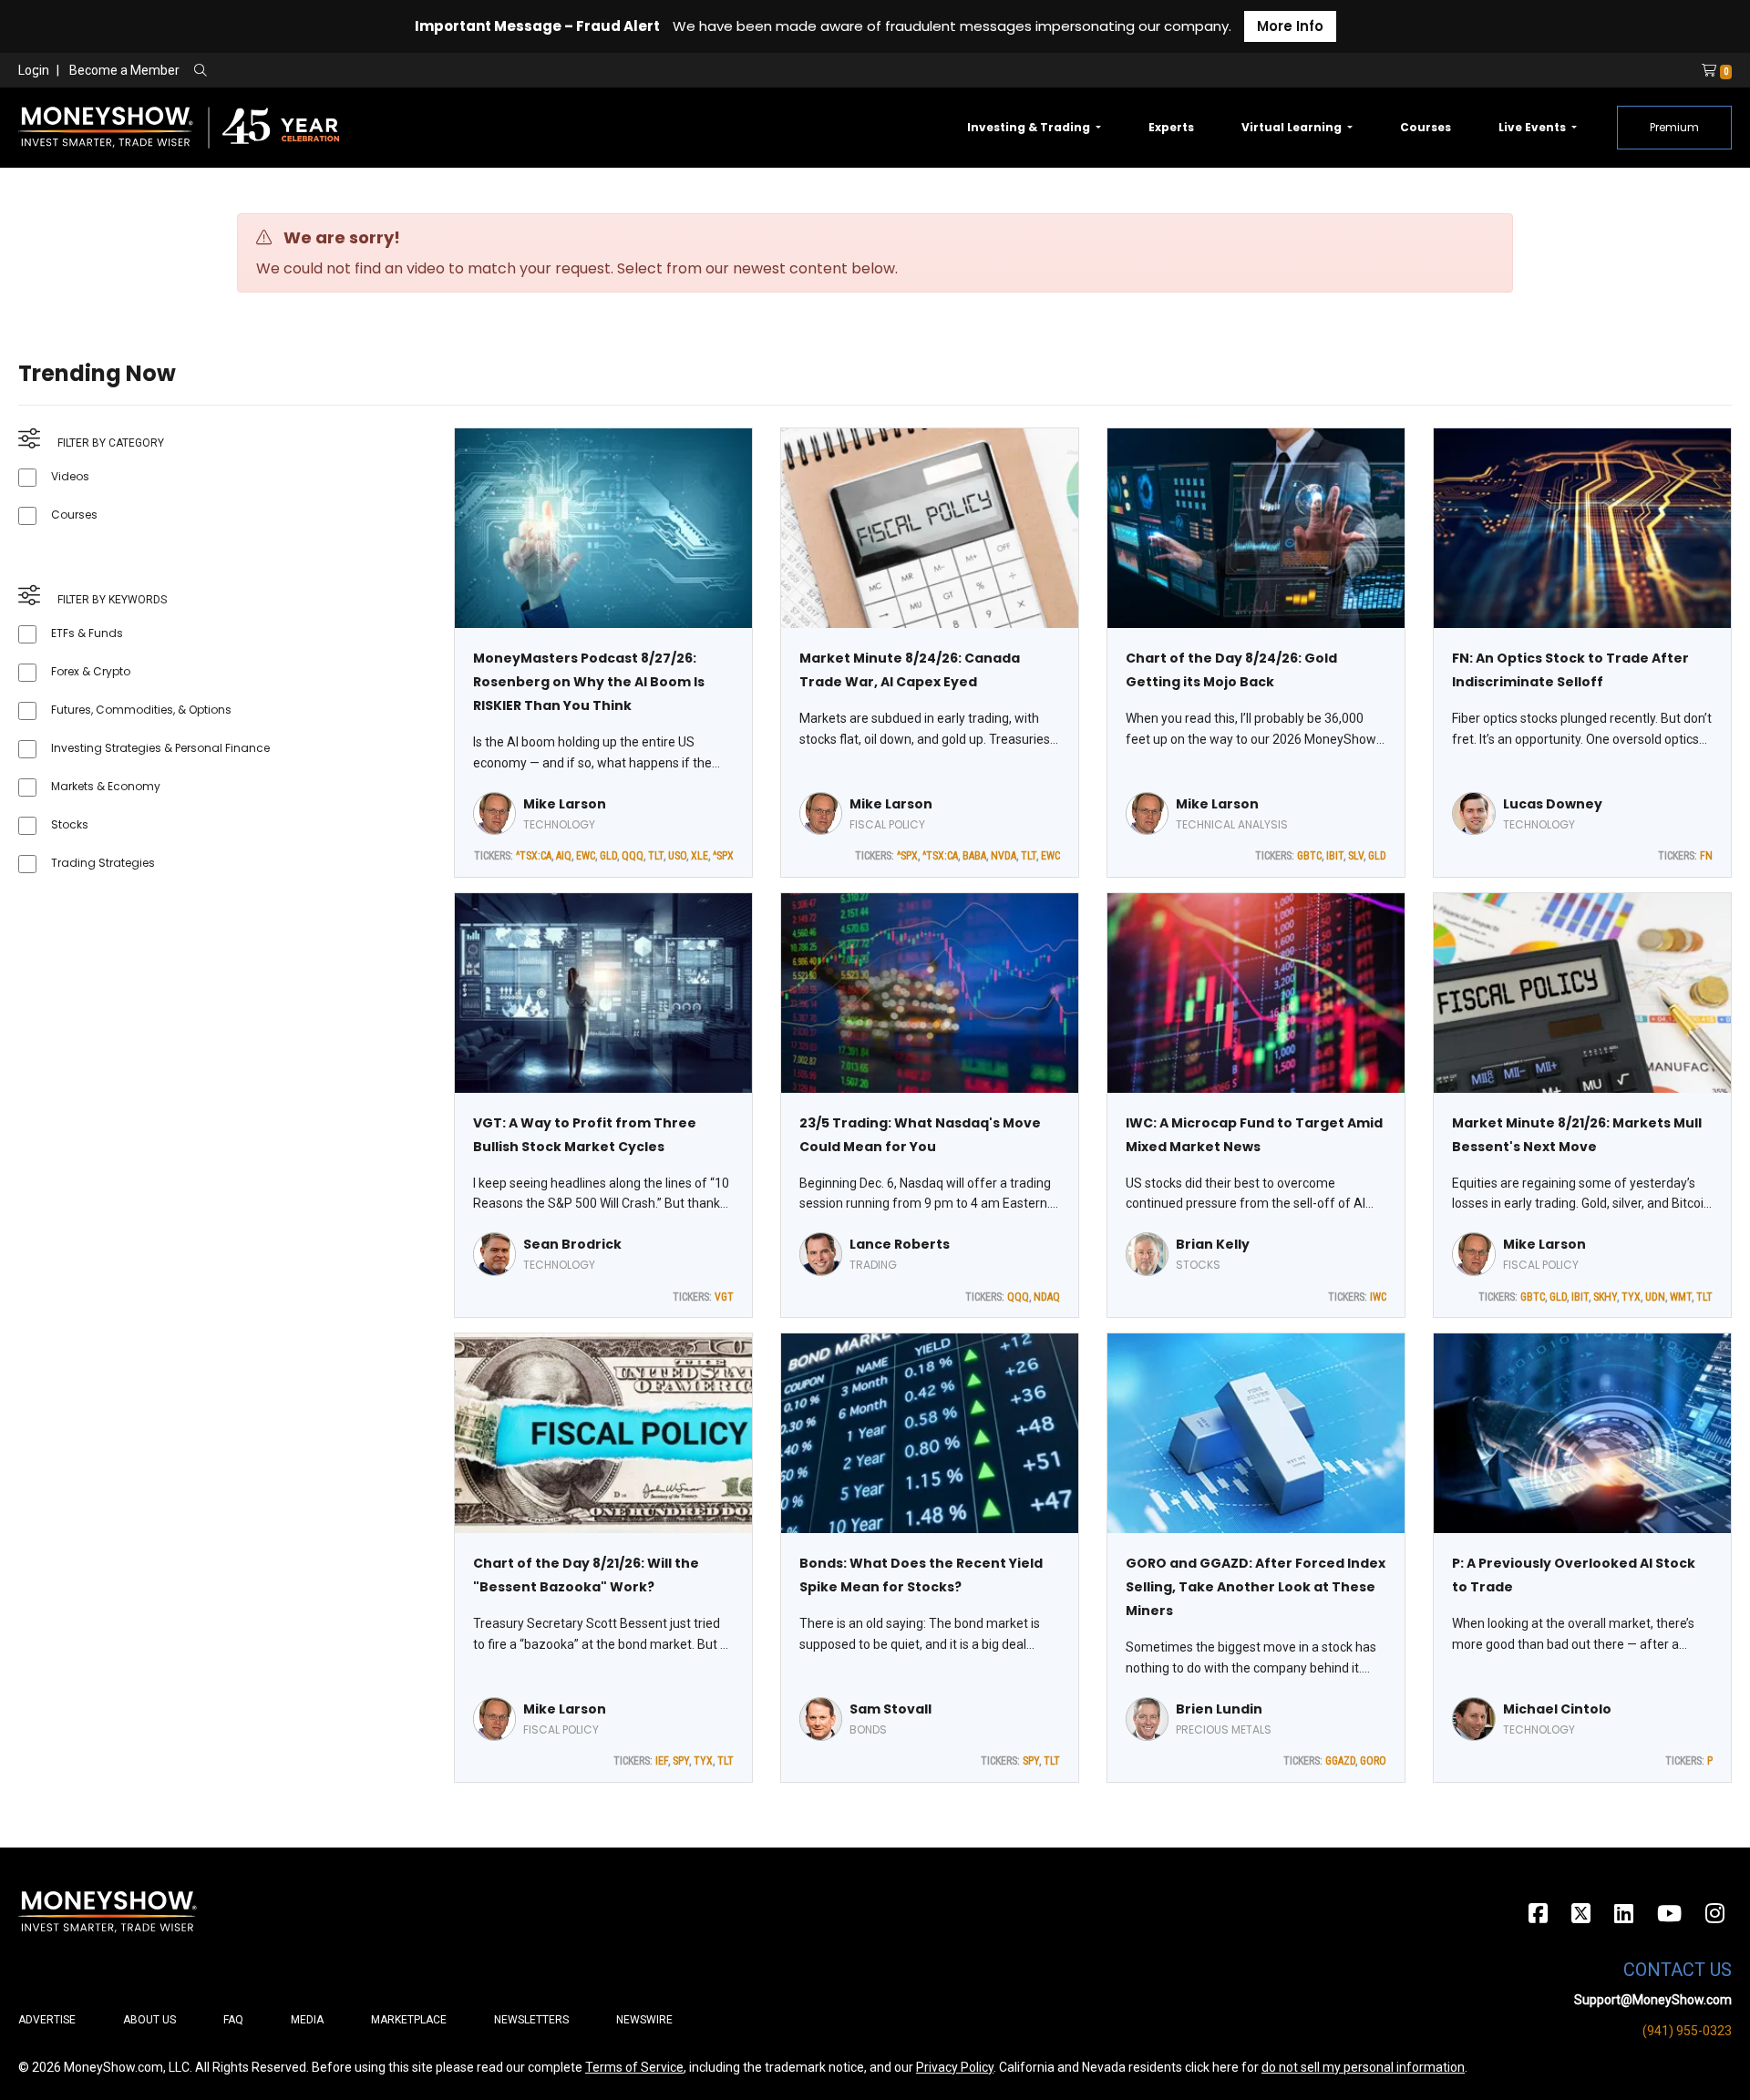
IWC (1378, 1297)
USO (677, 856)
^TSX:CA (534, 856)
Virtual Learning (1293, 127)
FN (1706, 856)
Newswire (644, 2020)
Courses (1426, 127)
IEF (662, 1761)
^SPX (723, 856)
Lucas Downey (1553, 804)
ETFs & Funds (87, 633)
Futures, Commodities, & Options (141, 710)
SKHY (1605, 1297)
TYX (1631, 1297)
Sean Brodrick (572, 1244)
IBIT (1335, 856)
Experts (1171, 127)
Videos (70, 476)
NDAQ (1047, 1297)
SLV (1356, 856)
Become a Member (124, 70)
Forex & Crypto (91, 671)
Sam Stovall (890, 1709)
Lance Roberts (900, 1244)
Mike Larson (565, 804)
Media (307, 2020)
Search (397, 71)
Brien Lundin (1219, 1709)
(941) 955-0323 (1687, 2031)
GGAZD (1340, 1761)
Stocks (70, 824)
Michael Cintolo (1557, 1709)
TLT (656, 856)
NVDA (1004, 856)
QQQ (633, 856)
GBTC (1309, 856)
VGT (724, 1297)
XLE (700, 856)
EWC (586, 856)
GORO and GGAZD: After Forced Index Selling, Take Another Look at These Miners (1256, 1587)
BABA (974, 856)
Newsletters (531, 2020)
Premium (1674, 127)
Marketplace (409, 2020)
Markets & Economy (106, 786)
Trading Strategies (103, 863)
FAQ (233, 2020)
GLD (608, 856)
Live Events (1534, 127)
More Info (1290, 26)
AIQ (564, 856)
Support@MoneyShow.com (1653, 2000)
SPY (681, 1761)
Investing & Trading (1030, 127)
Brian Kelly (1213, 1244)
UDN (1655, 1297)
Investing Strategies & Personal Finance (160, 748)
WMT (1681, 1297)
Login (34, 70)
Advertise (47, 2020)
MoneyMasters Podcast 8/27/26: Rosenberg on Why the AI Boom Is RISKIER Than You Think (589, 682)
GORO (1373, 1761)
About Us (149, 2020)
